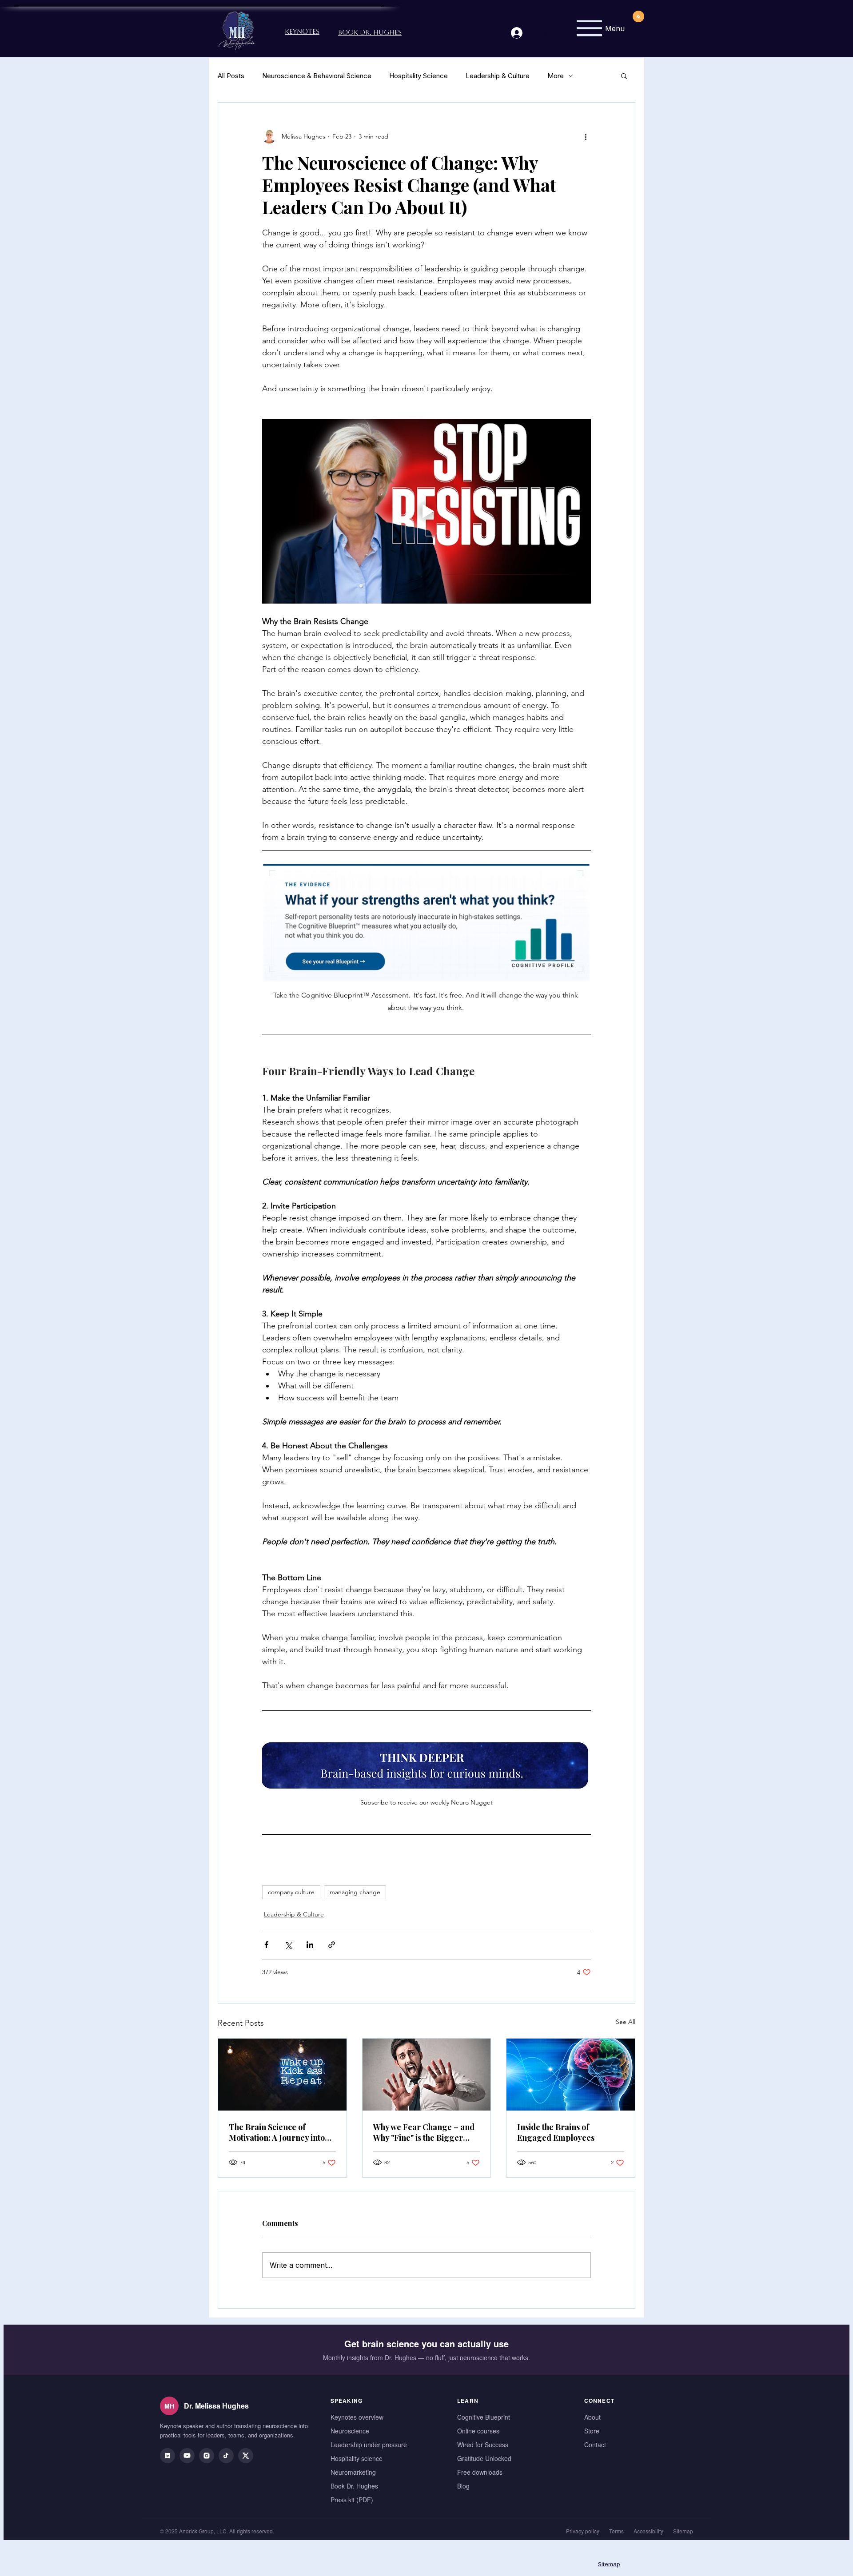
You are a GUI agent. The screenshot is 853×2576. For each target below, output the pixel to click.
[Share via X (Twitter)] (288, 1945)
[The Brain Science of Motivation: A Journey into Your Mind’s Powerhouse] (282, 2075)
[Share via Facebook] (266, 1945)
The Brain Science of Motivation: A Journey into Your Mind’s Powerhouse (277, 2132)
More (556, 76)
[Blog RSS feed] (638, 17)
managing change (355, 1892)
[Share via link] (332, 1945)
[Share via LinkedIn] (310, 1945)
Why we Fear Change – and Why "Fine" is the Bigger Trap (424, 2132)
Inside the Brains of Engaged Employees (556, 2132)
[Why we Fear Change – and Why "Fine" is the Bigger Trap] (427, 2075)
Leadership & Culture (498, 76)
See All (626, 2022)
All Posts (231, 76)
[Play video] (426, 511)
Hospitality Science (419, 76)
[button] (624, 76)
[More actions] (586, 136)
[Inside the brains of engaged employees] (571, 2075)
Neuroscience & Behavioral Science (317, 76)
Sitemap (609, 2564)
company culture (291, 1892)
